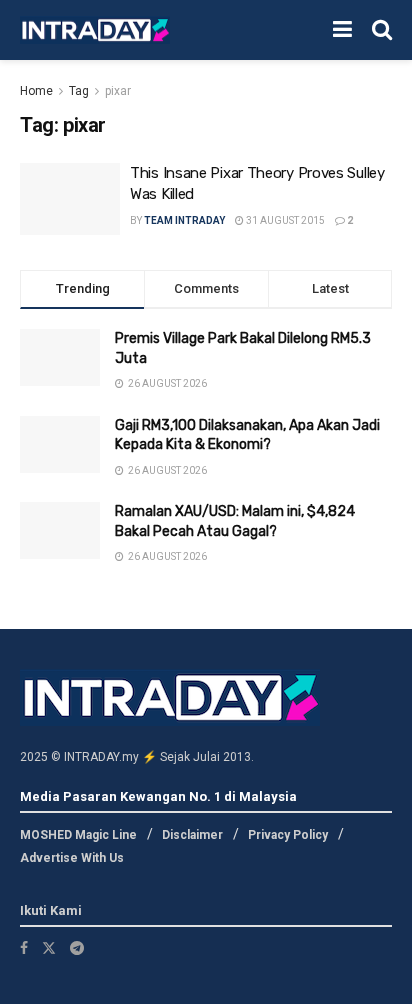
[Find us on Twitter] (49, 948)
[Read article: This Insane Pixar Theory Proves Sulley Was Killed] (70, 199)
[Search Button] (382, 30)
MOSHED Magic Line (78, 835)
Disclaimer (192, 835)
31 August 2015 (284, 220)
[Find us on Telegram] (77, 948)
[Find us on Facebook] (24, 948)
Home (36, 91)
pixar (118, 91)
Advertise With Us (72, 858)
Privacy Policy (288, 835)
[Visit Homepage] (95, 30)
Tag (79, 91)
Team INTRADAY (184, 220)
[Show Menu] (342, 30)
